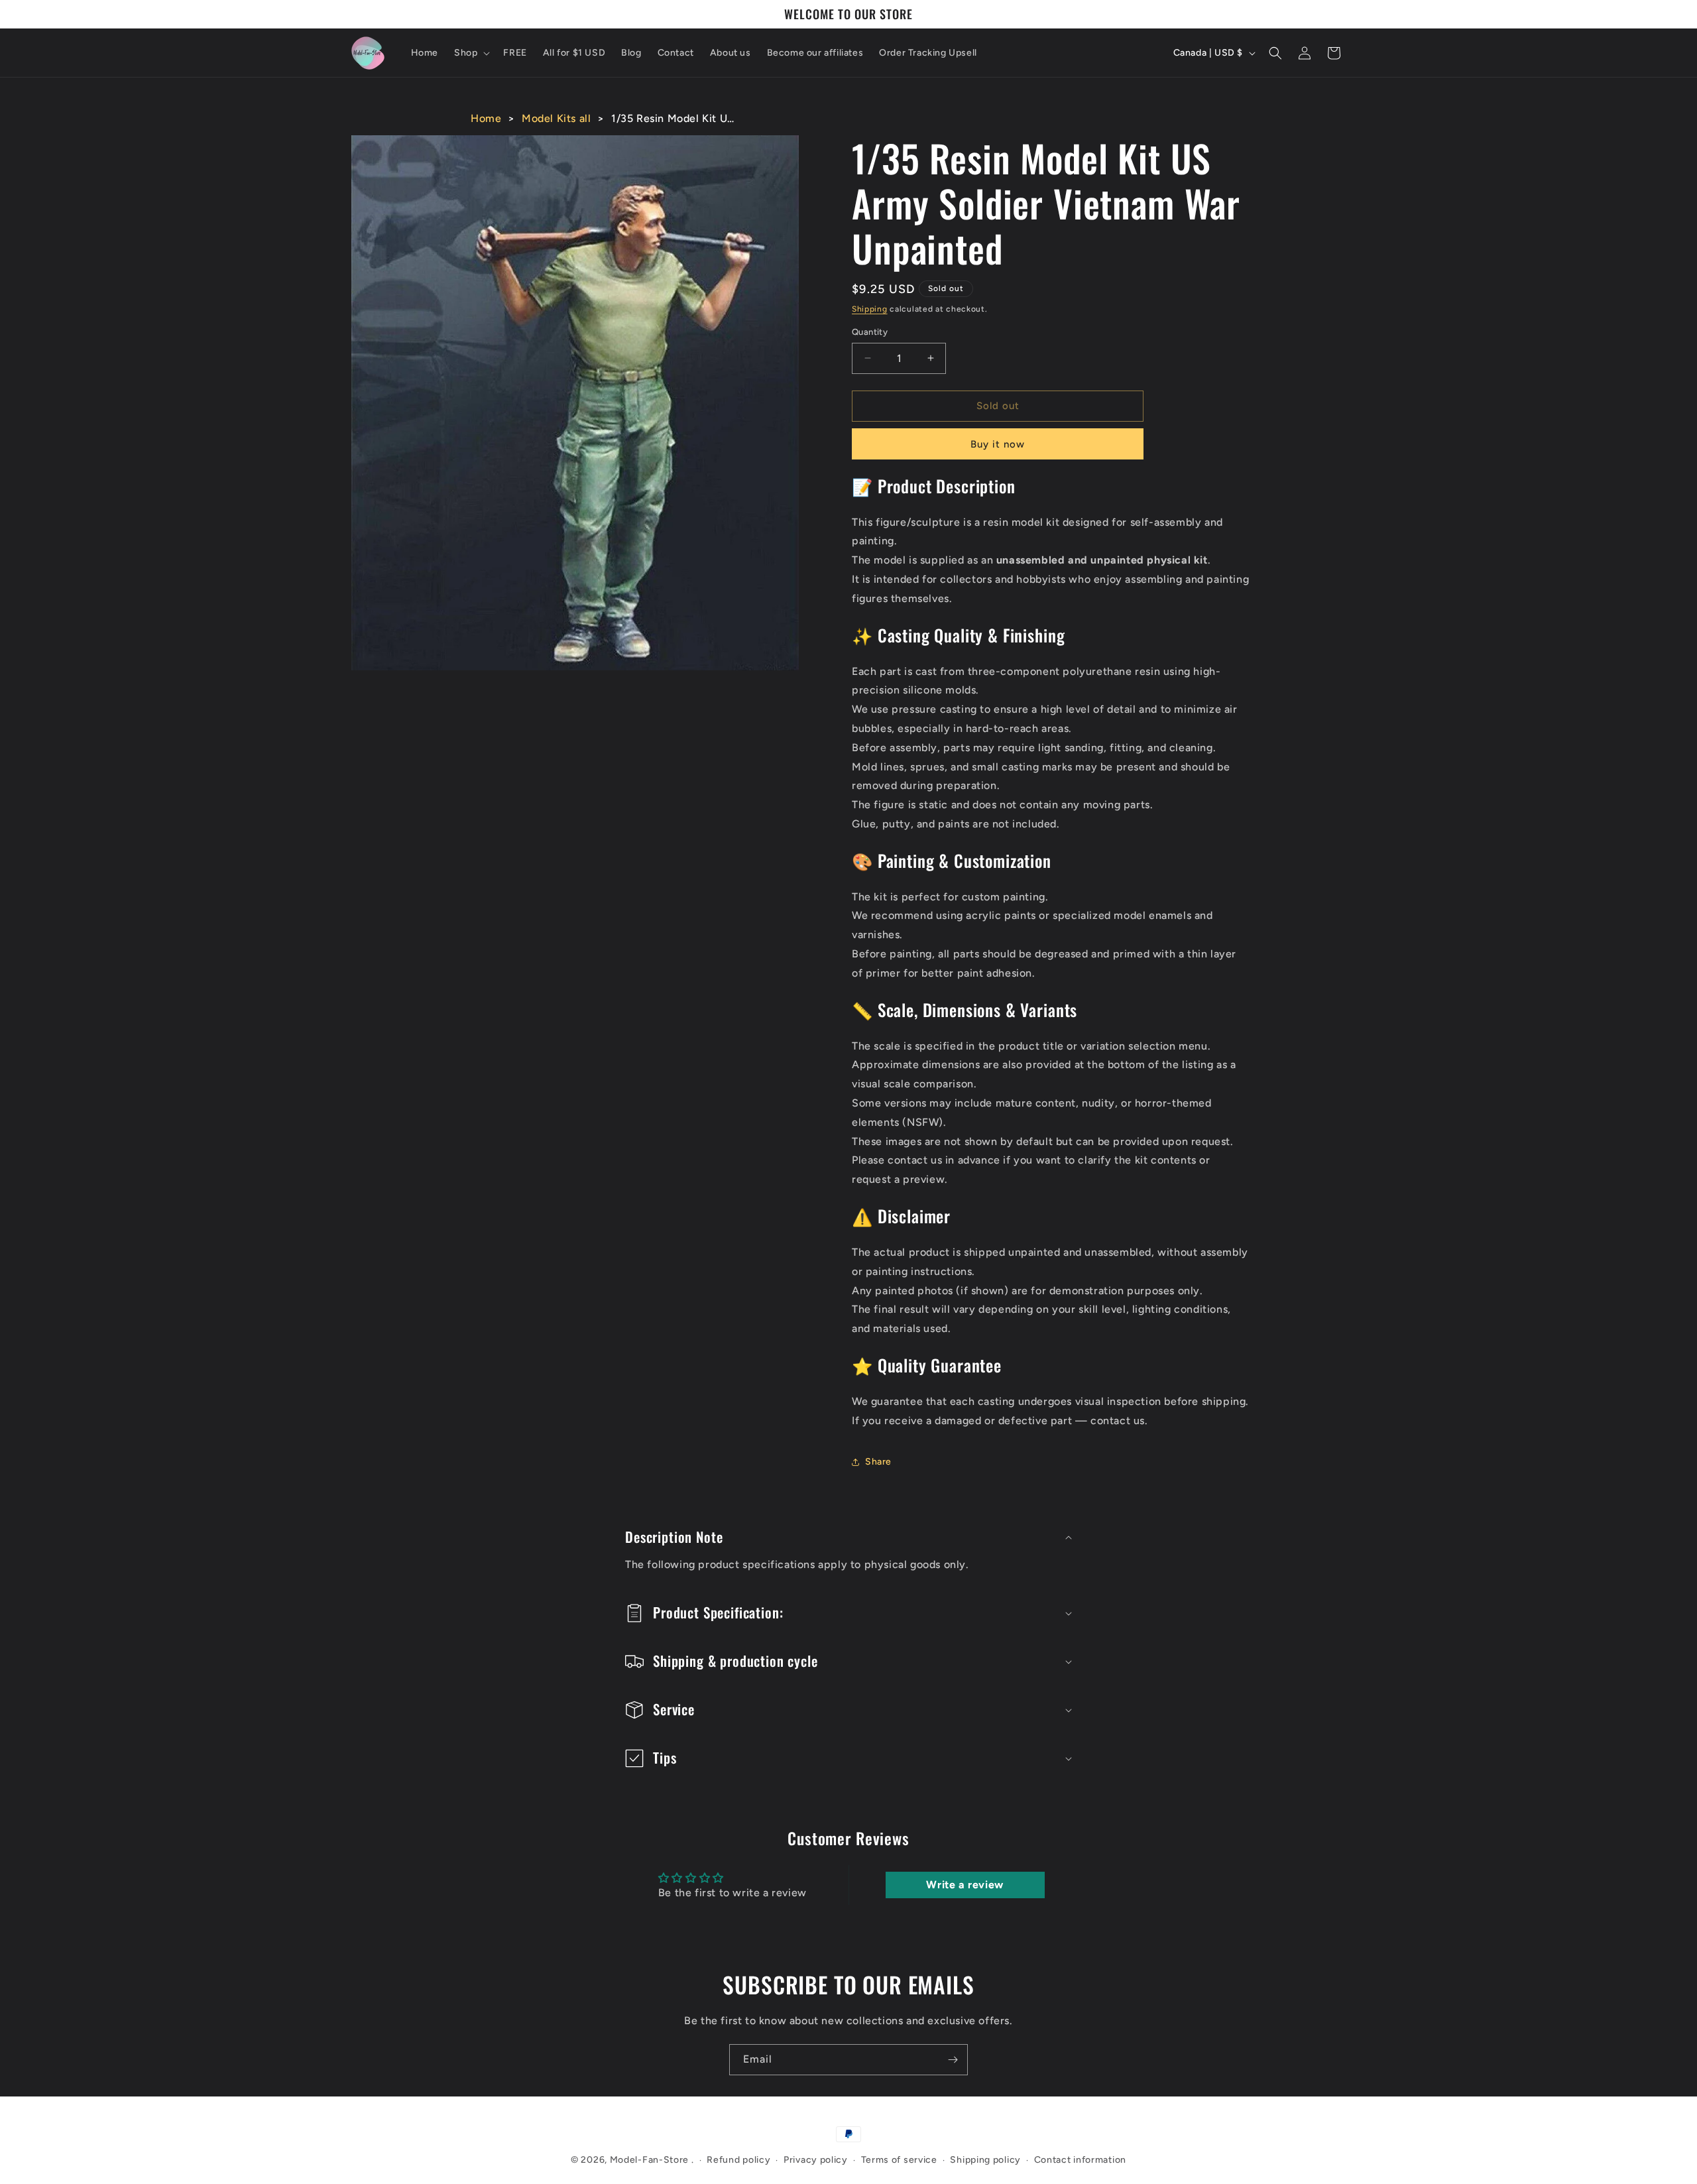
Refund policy (738, 2160)
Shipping (870, 309)
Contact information (1080, 2160)
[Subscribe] (953, 2060)
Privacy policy (816, 2160)
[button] (471, 53)
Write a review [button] (965, 1885)
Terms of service (899, 2160)
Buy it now (998, 444)
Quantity (870, 332)
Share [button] (878, 1462)
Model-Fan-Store (650, 2160)
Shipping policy (985, 2160)
